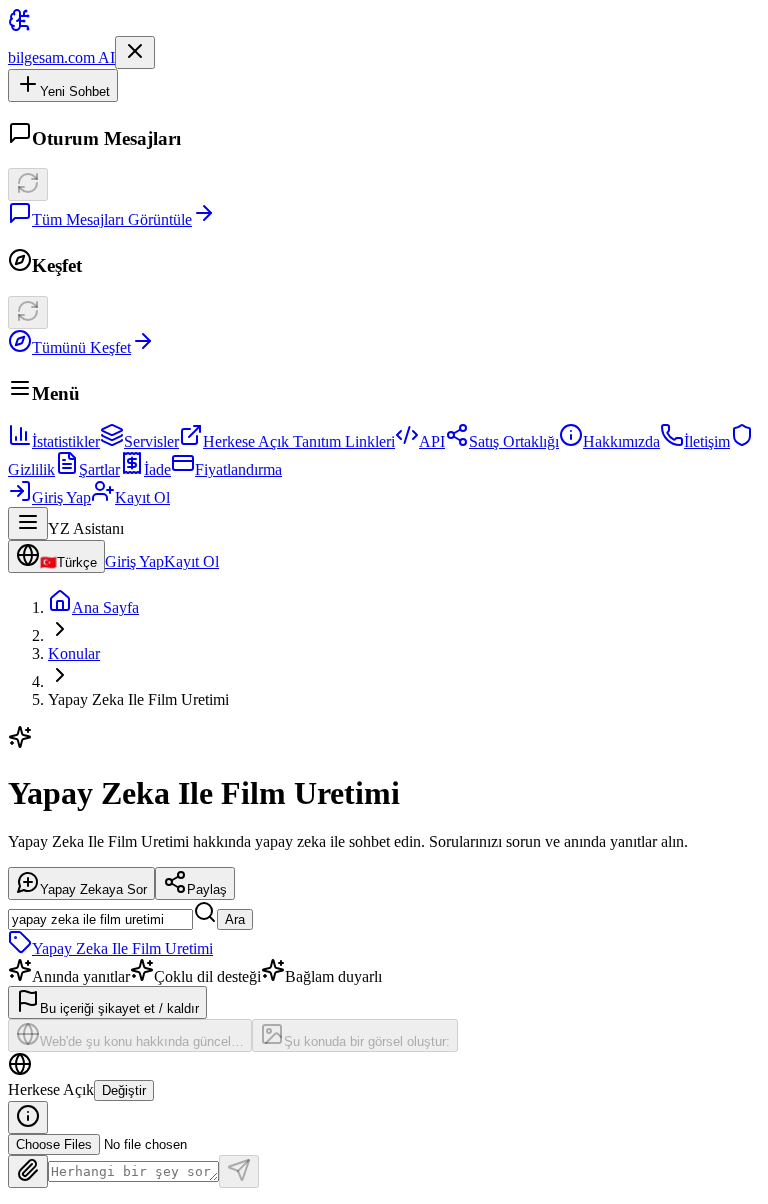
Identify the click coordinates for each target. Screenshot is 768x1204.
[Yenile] (28, 184)
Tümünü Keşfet (81, 347)
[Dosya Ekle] (28, 1171)
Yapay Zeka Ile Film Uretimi (122, 948)
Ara (235, 919)
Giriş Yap (61, 497)
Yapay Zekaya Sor (93, 889)
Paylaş (207, 889)
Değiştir (124, 1090)
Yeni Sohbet (75, 91)
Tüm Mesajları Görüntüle (112, 219)
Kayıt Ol (142, 497)
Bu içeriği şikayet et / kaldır (119, 1008)
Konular (74, 653)
